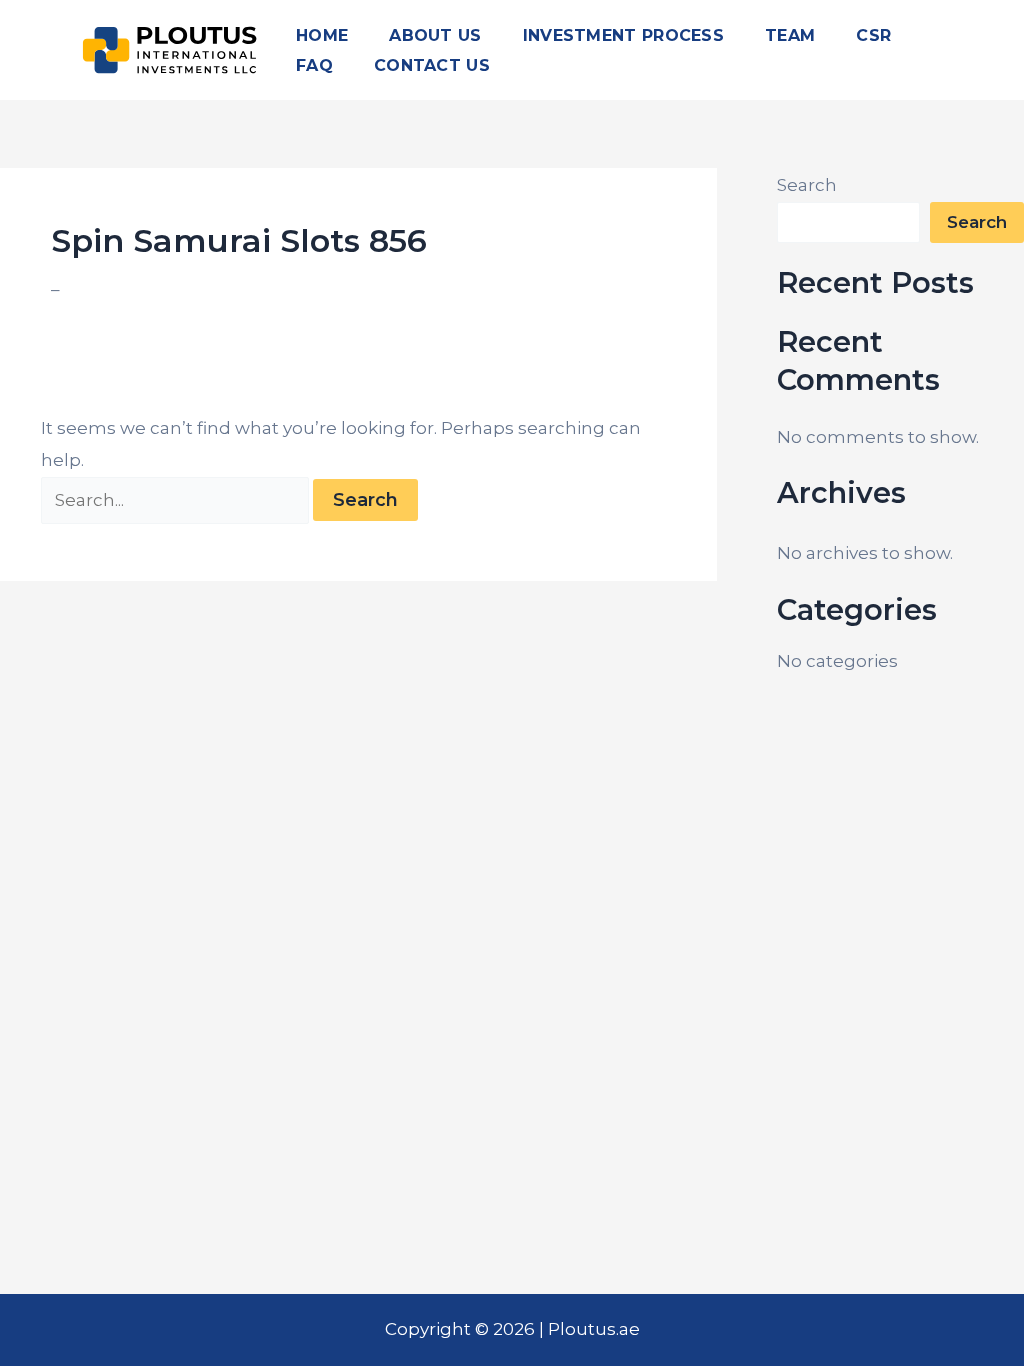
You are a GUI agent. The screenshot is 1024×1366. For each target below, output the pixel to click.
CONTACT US (432, 65)
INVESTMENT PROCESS (623, 35)
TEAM (790, 35)
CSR (873, 35)
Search (807, 185)
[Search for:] (177, 500)
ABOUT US (435, 35)
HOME (322, 35)
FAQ (314, 65)
